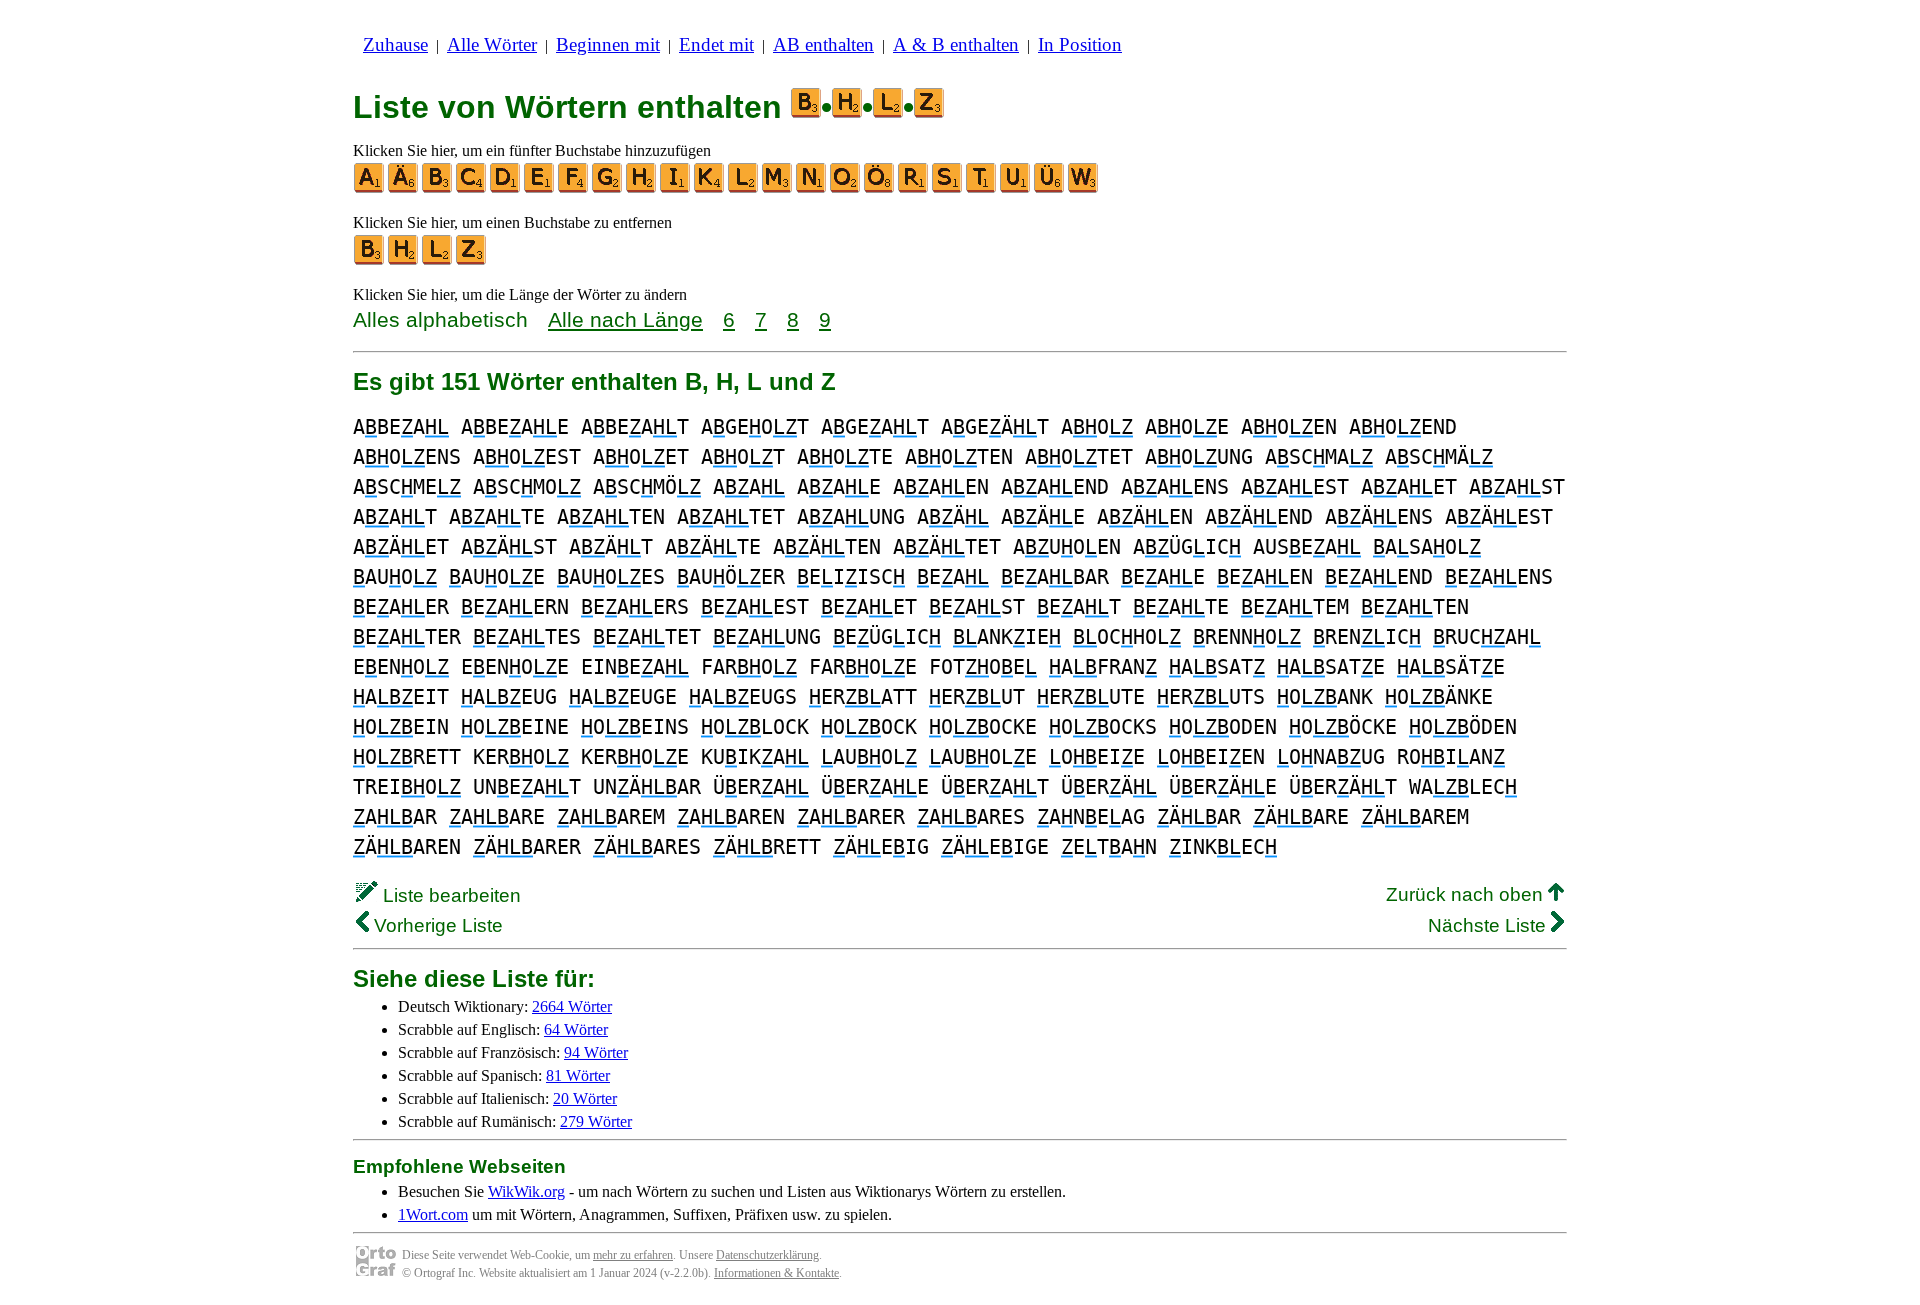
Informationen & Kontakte (776, 1273)
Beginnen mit (608, 44)
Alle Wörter (492, 44)
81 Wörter (578, 1075)
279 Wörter (596, 1121)
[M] (778, 188)
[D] (506, 188)
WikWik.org (526, 1191)
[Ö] (880, 188)
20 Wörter (585, 1098)
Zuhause (395, 44)
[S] (948, 188)
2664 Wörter (572, 1006)
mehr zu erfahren (633, 1255)
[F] (574, 188)
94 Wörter (596, 1052)
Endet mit (716, 44)
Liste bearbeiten (449, 895)
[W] (1084, 188)
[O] (846, 188)
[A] (370, 188)
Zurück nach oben (1467, 894)
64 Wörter (576, 1029)
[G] (608, 188)
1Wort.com (433, 1214)
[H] (642, 188)
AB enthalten (823, 44)
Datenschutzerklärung (767, 1255)
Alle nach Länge (625, 319)
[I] (676, 188)
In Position (1080, 44)
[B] (438, 188)
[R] (914, 188)
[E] (540, 188)
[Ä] (404, 188)
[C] (472, 188)
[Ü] (1050, 188)
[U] (1016, 188)
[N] (812, 188)
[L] (744, 188)
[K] (710, 188)
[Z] (472, 260)
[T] (982, 188)
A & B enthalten (956, 44)
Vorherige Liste (436, 925)
